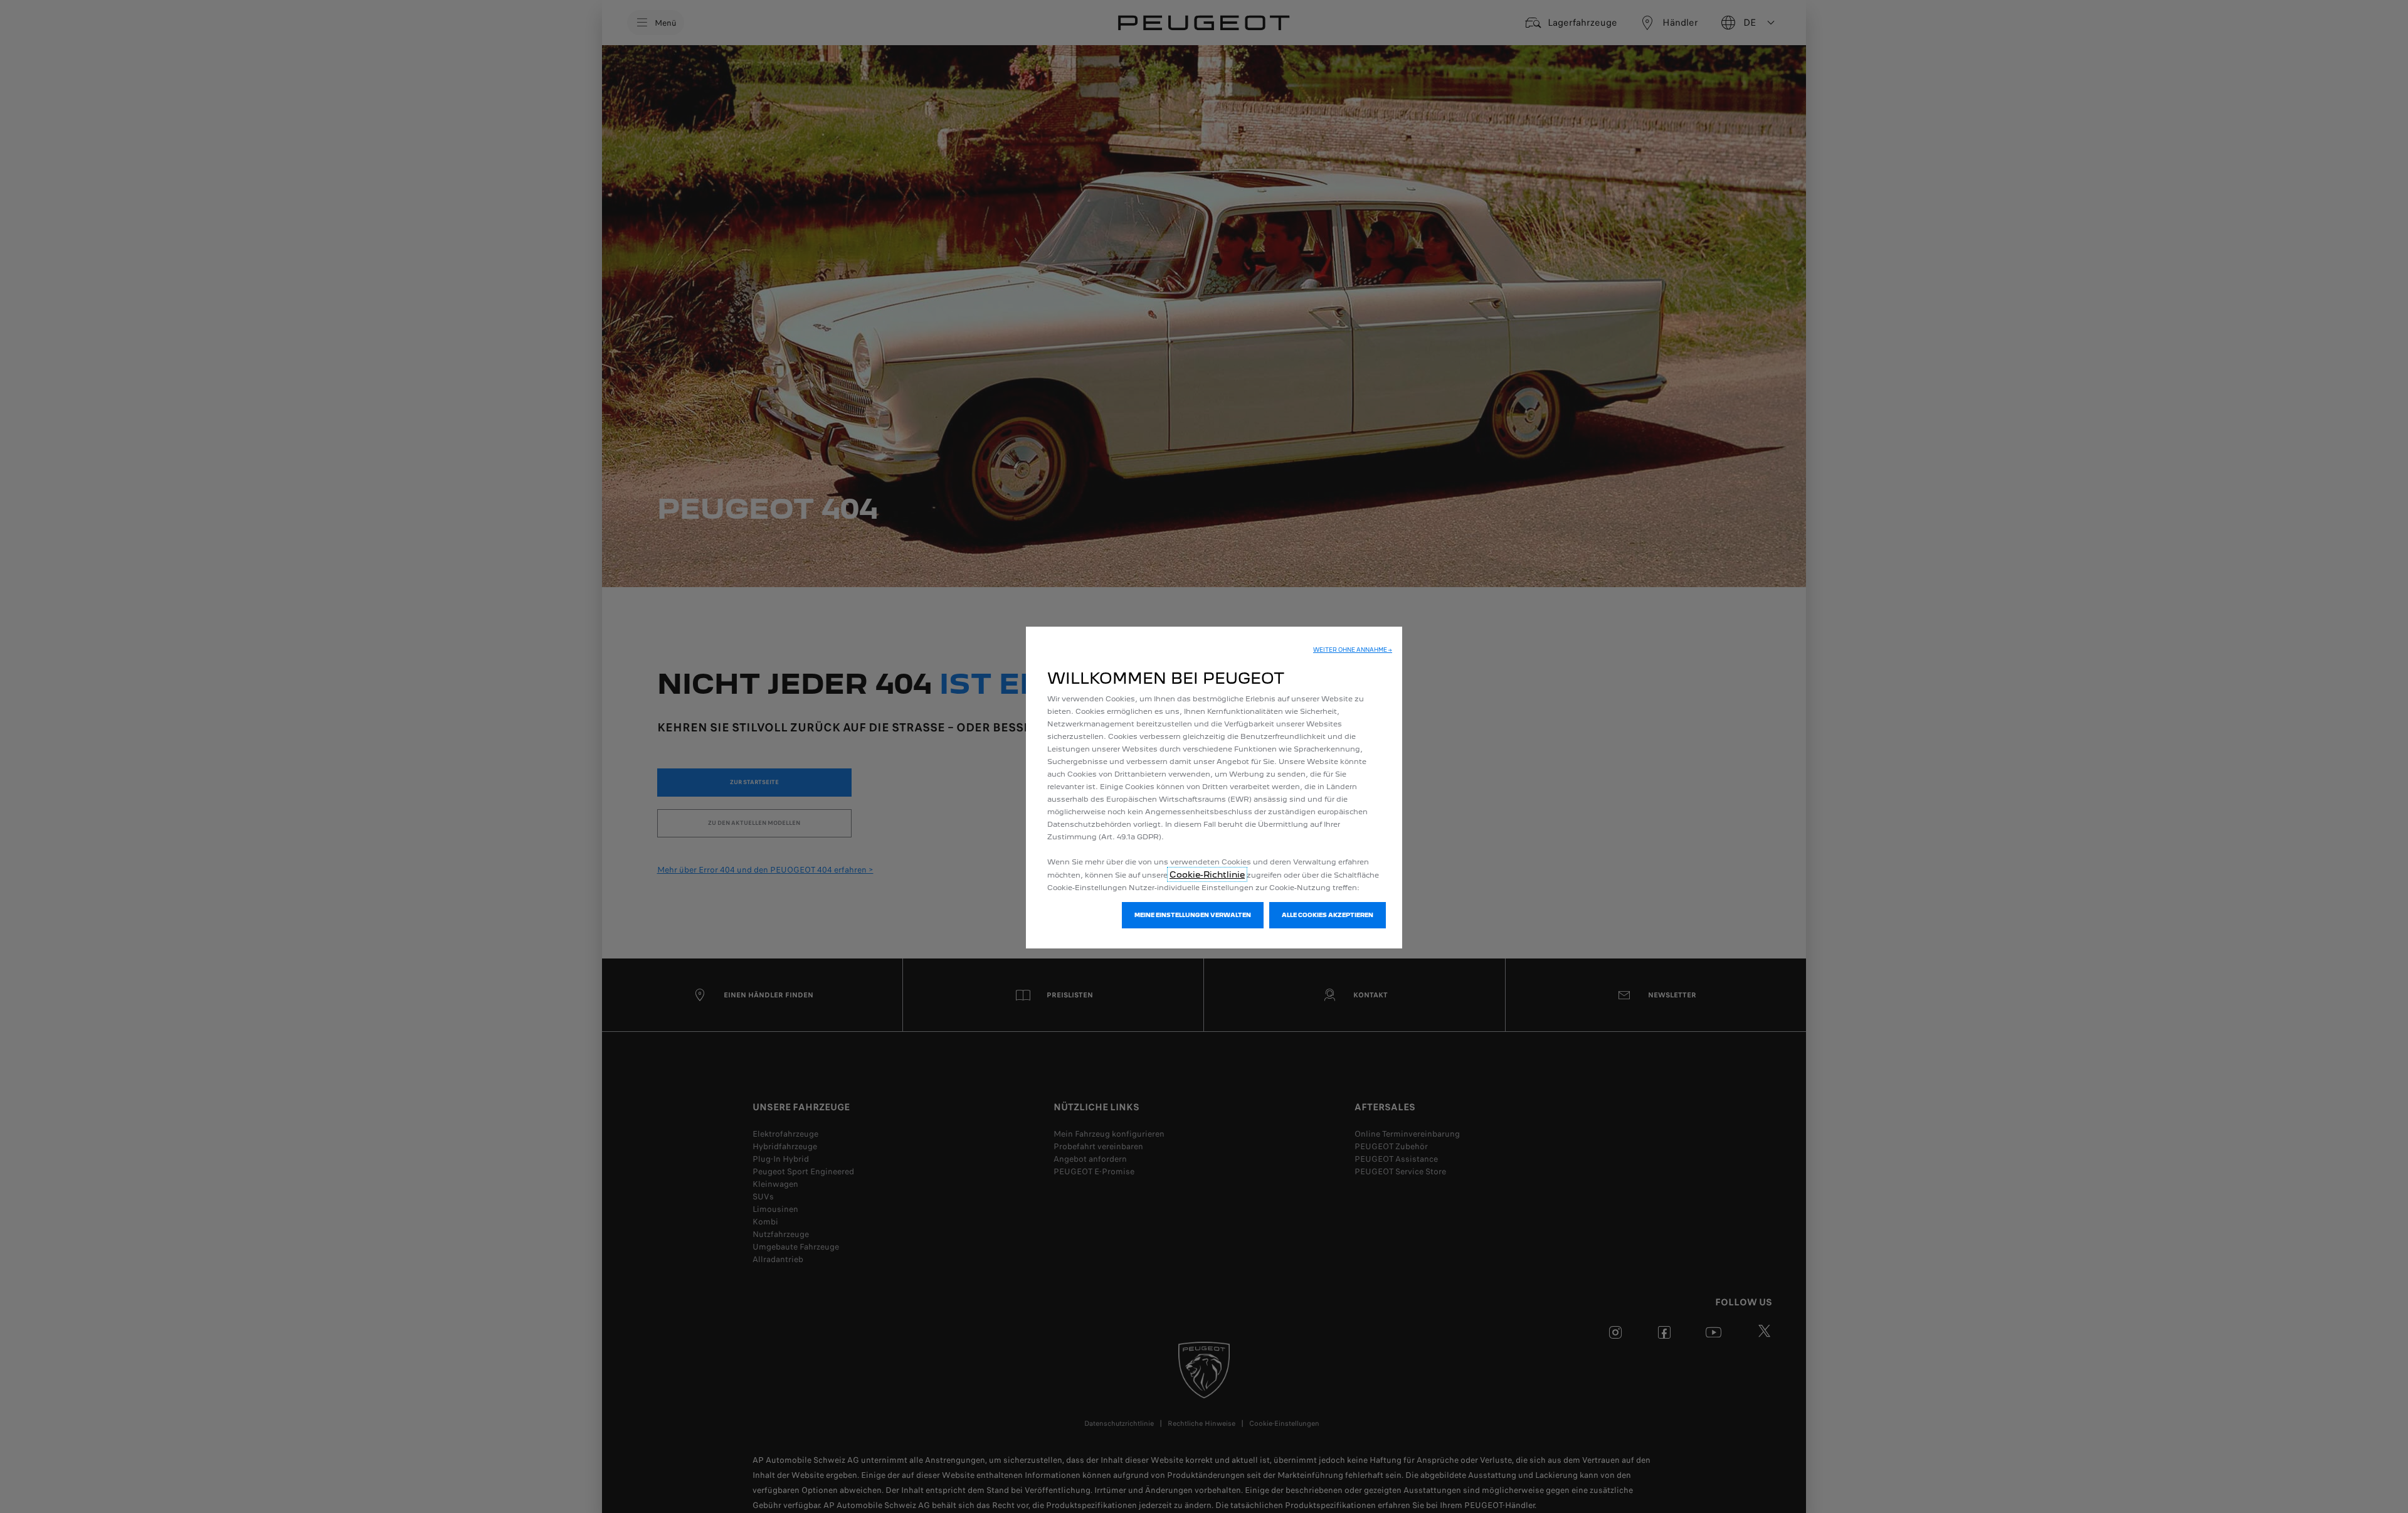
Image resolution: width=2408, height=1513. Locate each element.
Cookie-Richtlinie (1207, 874)
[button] (1353, 650)
